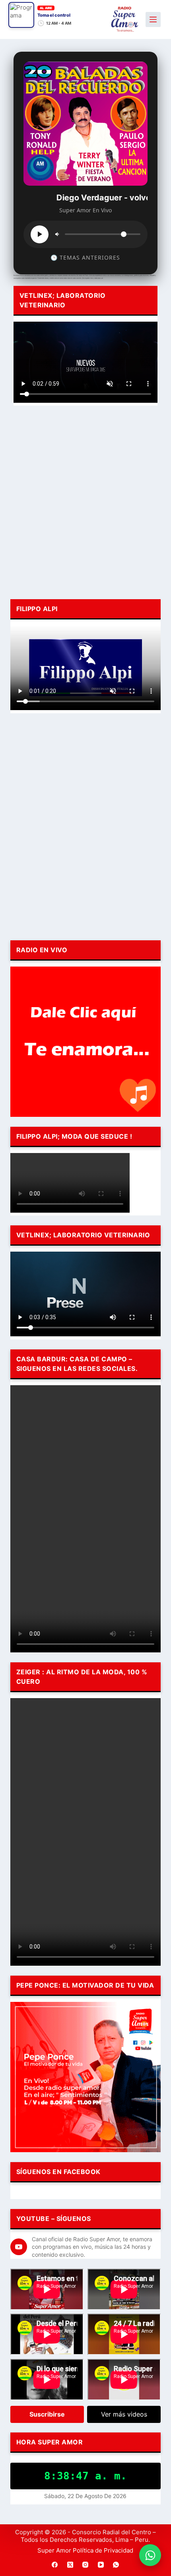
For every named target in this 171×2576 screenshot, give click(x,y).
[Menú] (153, 19)
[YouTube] (101, 2565)
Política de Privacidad (103, 2550)
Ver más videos (124, 2414)
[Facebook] (55, 2565)
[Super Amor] (125, 19)
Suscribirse (47, 2414)
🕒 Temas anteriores (85, 257)
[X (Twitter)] (70, 2565)
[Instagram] (85, 2565)
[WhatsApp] (116, 2565)
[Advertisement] (85, 501)
